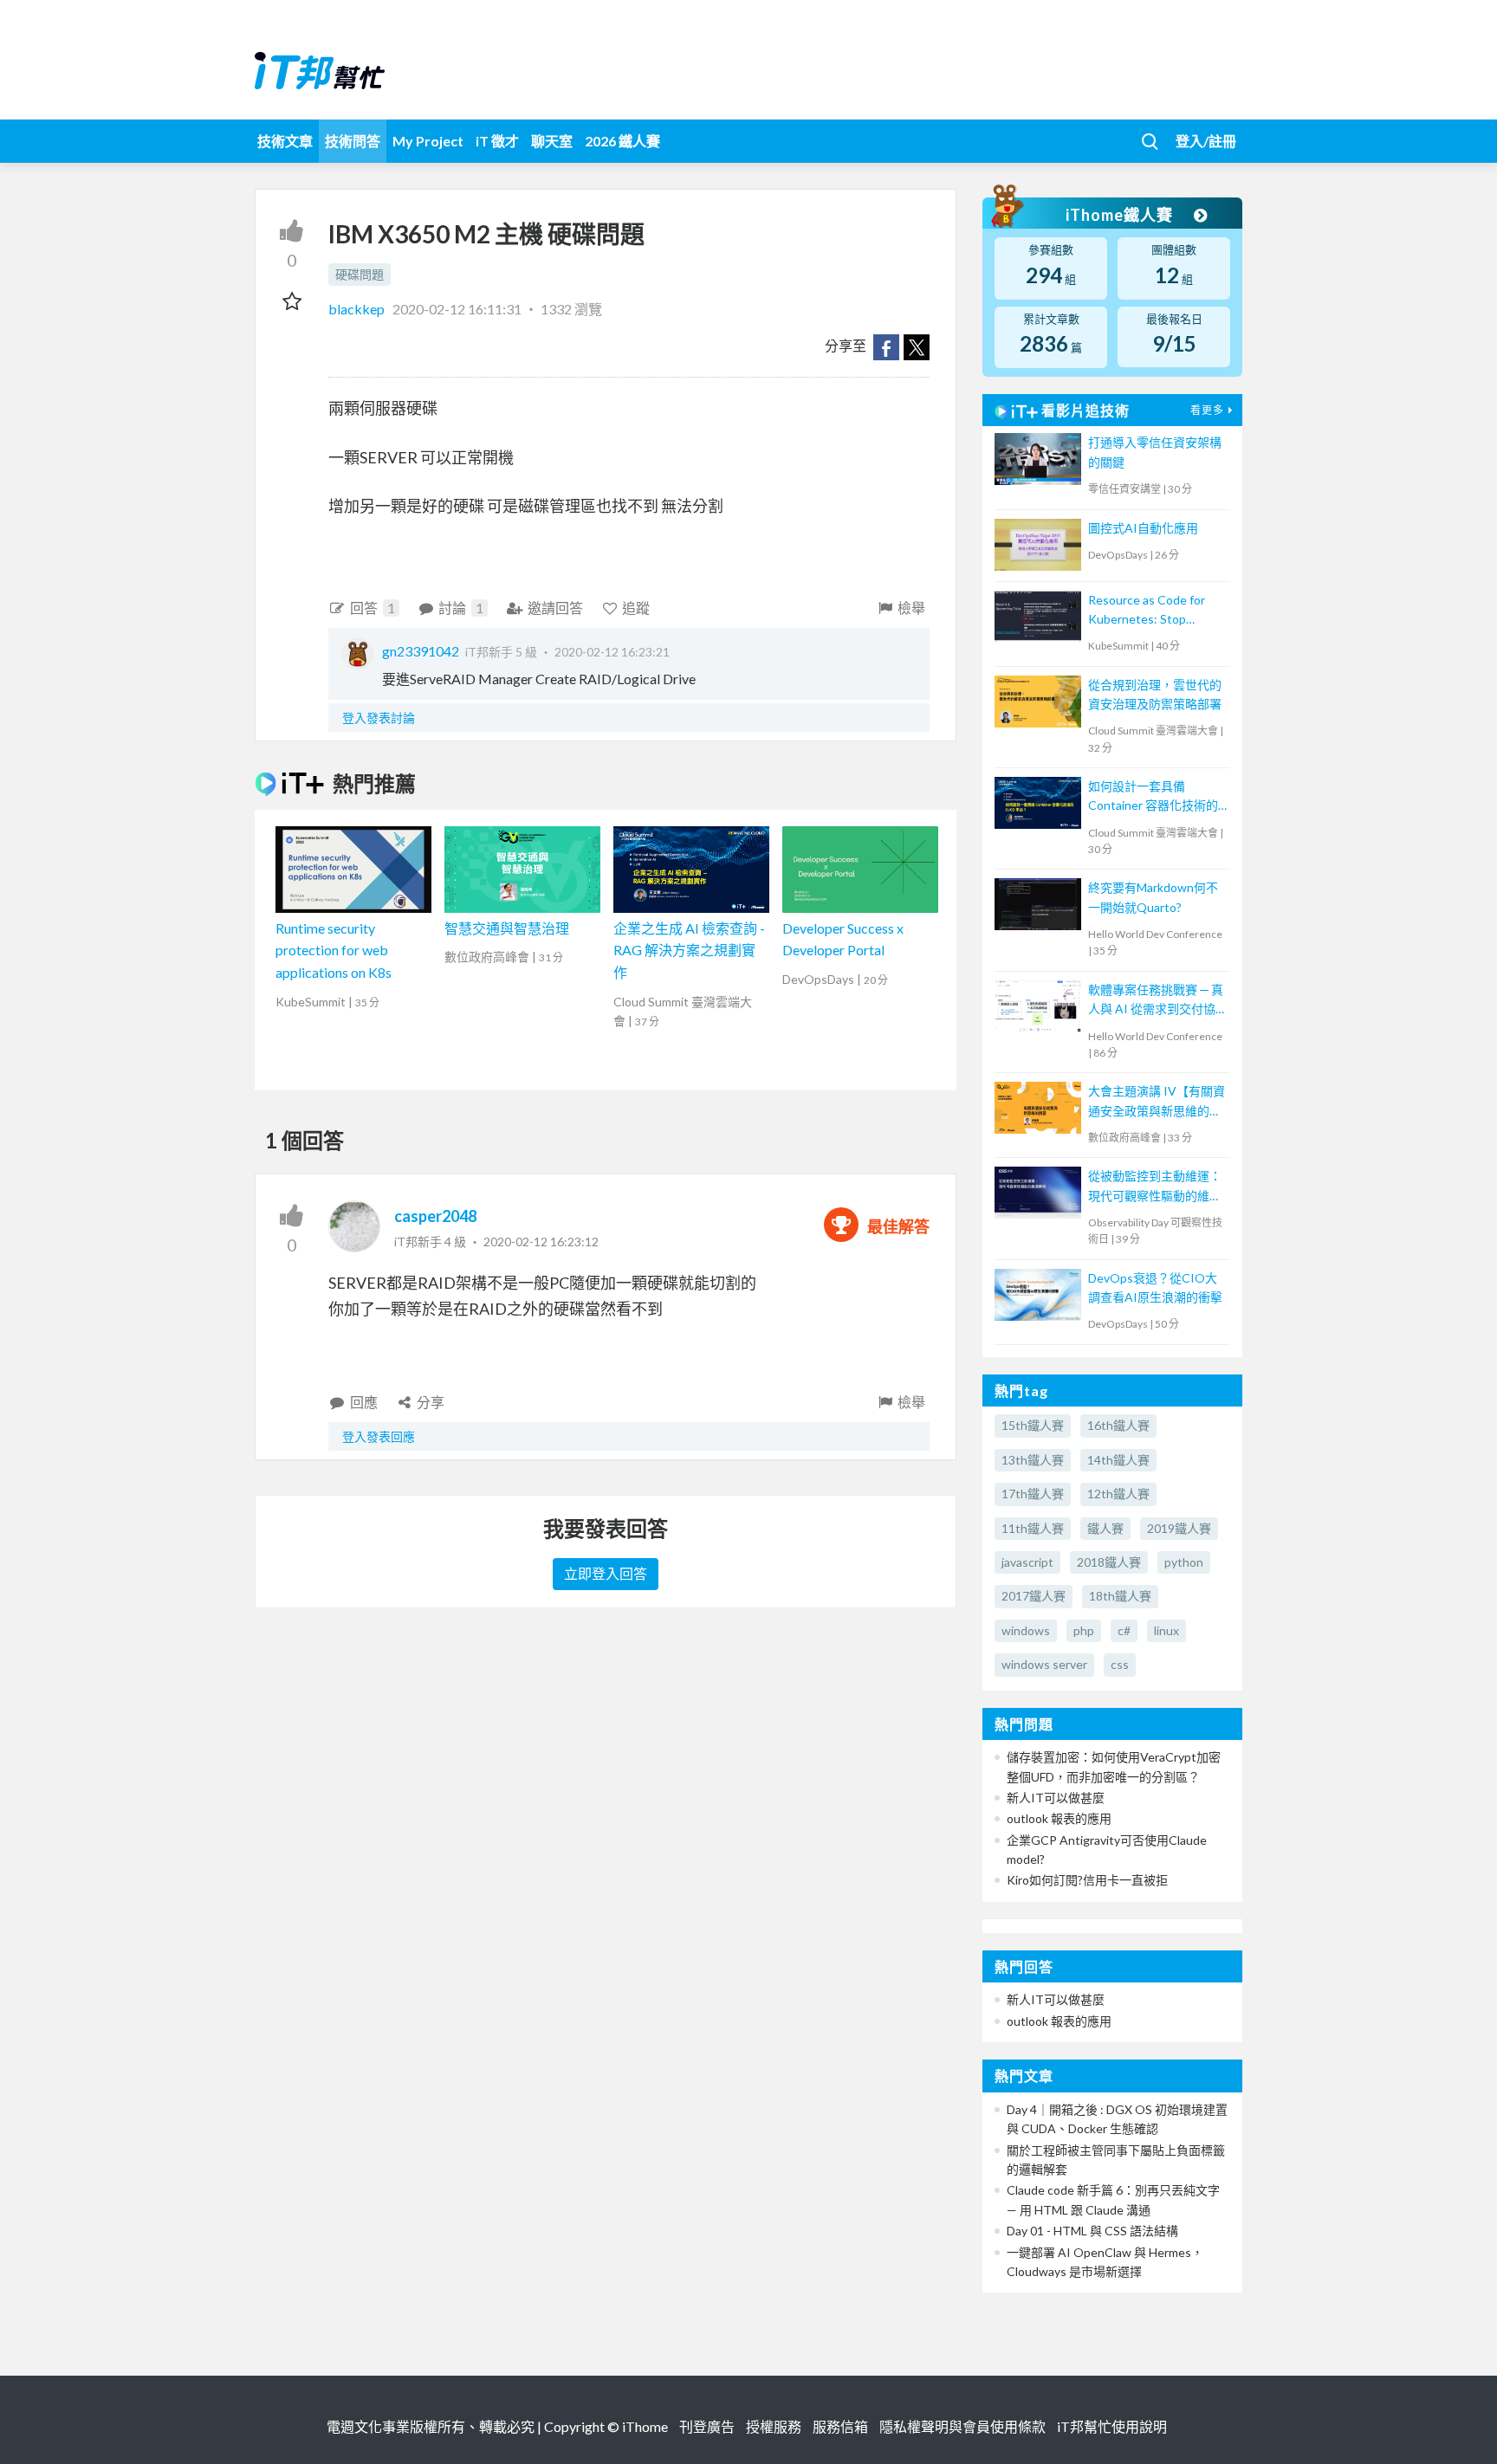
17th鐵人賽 (1033, 1494)
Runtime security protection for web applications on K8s (334, 950)
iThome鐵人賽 (1121, 215)
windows (1026, 1630)
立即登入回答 (606, 1573)
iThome (645, 2426)
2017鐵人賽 (1034, 1596)
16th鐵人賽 (1118, 1425)
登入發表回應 (379, 1436)
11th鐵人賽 (1033, 1528)
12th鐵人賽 (1118, 1494)
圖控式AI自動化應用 (1143, 528)
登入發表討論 (379, 718)
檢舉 (911, 608)
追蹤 (636, 608)
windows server (1044, 1664)
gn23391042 (421, 651)
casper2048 (435, 1216)
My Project (428, 141)
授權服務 (774, 2426)
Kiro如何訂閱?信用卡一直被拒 (1087, 1880)
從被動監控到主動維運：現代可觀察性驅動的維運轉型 (1155, 1187)
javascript (1027, 1562)
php (1084, 1630)
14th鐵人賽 (1118, 1460)
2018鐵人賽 (1109, 1562)
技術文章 (285, 141)
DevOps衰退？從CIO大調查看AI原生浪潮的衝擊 (1155, 1287)
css (1120, 1664)
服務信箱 (840, 2426)
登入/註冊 (1206, 141)
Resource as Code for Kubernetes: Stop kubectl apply (1147, 611)
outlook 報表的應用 (1059, 1818)
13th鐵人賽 (1033, 1460)
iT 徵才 (497, 141)
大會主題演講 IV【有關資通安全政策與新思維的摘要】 (1157, 1102)
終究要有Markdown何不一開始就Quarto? (1153, 897)
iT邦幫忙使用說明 (1112, 2426)
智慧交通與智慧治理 (507, 928)
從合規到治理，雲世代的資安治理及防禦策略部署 (1155, 694)
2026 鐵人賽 (622, 141)
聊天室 (552, 141)
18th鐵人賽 (1120, 1596)
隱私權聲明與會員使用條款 (962, 2426)
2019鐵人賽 (1179, 1528)
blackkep (358, 309)
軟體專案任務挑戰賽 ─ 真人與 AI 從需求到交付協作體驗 (1156, 1001)
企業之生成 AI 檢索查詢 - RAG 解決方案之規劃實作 (689, 950)
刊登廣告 (707, 2426)
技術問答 (353, 141)
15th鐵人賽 (1033, 1425)
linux (1166, 1630)
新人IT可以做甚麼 (1056, 1798)
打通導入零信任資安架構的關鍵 (1155, 452)
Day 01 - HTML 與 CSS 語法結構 (1092, 2231)
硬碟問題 (360, 274)
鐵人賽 (1105, 1528)
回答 (373, 608)
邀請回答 (555, 608)
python (1184, 1562)
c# (1124, 1630)
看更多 (1207, 410)
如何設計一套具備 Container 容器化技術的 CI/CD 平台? (1153, 797)
